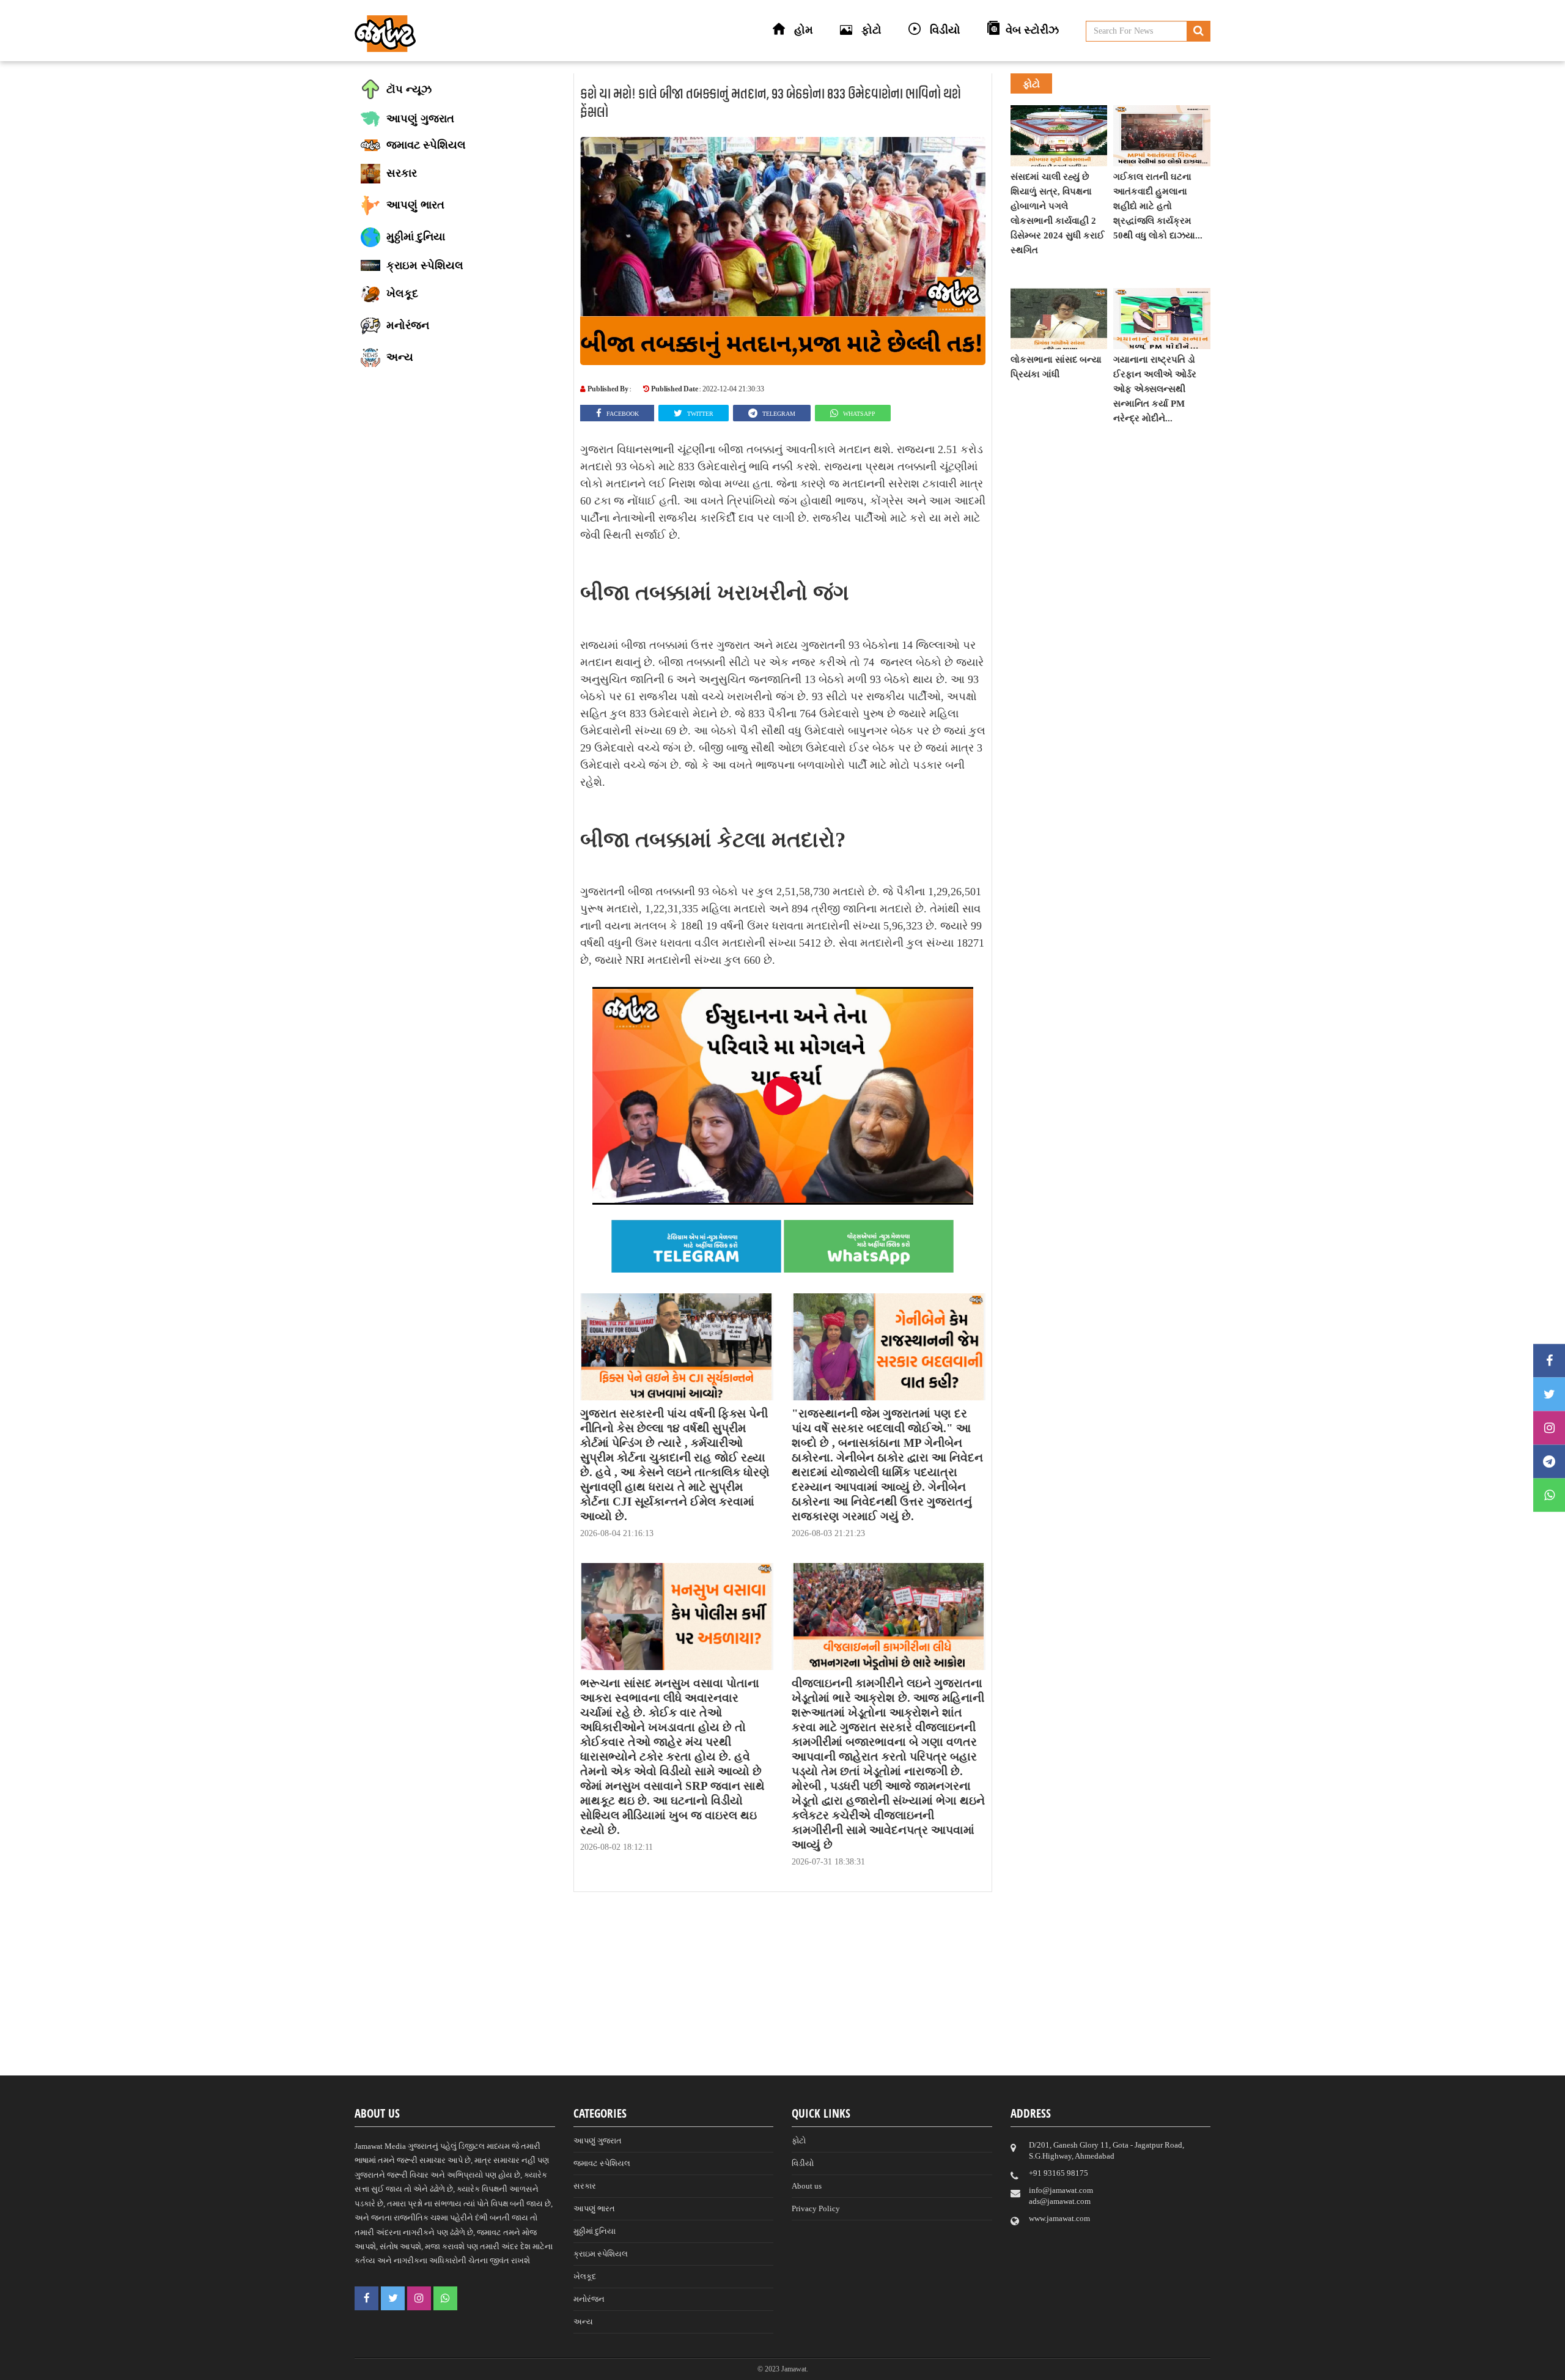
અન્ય (583, 2322)
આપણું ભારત (594, 2208)
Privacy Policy (816, 2208)
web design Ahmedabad (846, 2368)
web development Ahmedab (953, 2368)
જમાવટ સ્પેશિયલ (602, 2163)
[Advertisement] (782, 1990)
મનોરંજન (589, 2299)
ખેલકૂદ (585, 2276)
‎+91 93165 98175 (1059, 2173)
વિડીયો (803, 2163)
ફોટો (799, 2141)
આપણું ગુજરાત (598, 2141)
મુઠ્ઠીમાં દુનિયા (595, 2231)
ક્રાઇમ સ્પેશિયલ (601, 2254)
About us (807, 2186)
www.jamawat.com (1059, 2218)
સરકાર (585, 2186)
